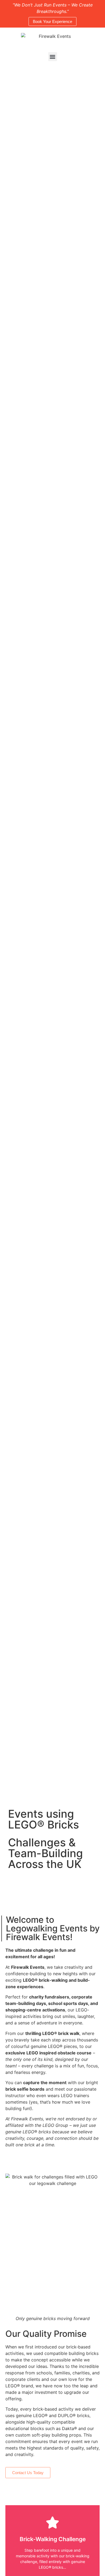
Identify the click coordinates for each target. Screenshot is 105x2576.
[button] (53, 57)
